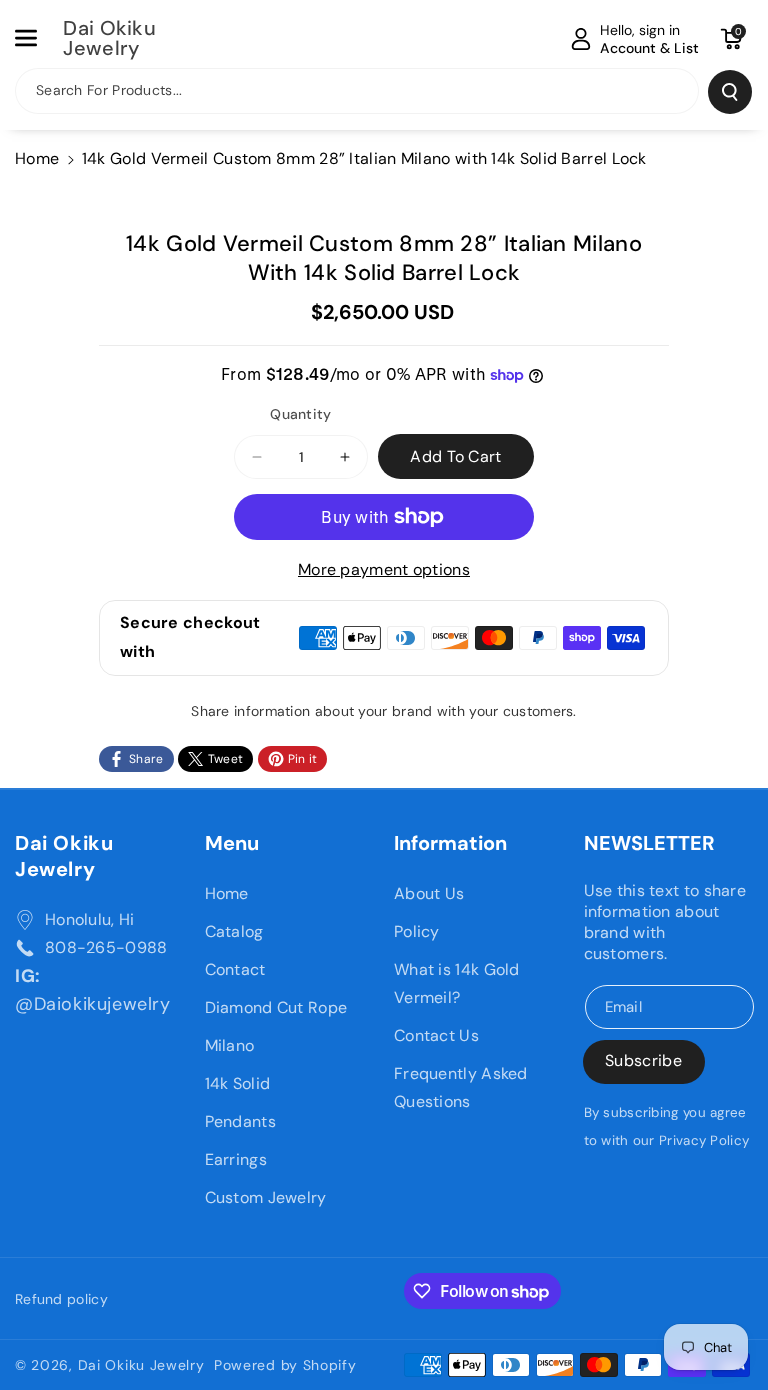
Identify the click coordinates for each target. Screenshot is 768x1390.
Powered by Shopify (285, 1365)
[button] (37, 38)
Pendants (240, 1121)
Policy (417, 931)
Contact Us (436, 1035)
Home (37, 158)
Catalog (234, 931)
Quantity (300, 414)
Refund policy (61, 1299)
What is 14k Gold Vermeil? (457, 983)
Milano (230, 1045)
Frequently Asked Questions (461, 1087)
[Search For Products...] (730, 92)
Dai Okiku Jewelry (64, 856)
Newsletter (649, 843)
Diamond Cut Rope (276, 1007)
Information (450, 843)
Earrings (236, 1159)
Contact (235, 969)
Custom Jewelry (266, 1197)
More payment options (384, 569)
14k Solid (238, 1083)
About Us (429, 893)
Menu (232, 843)
